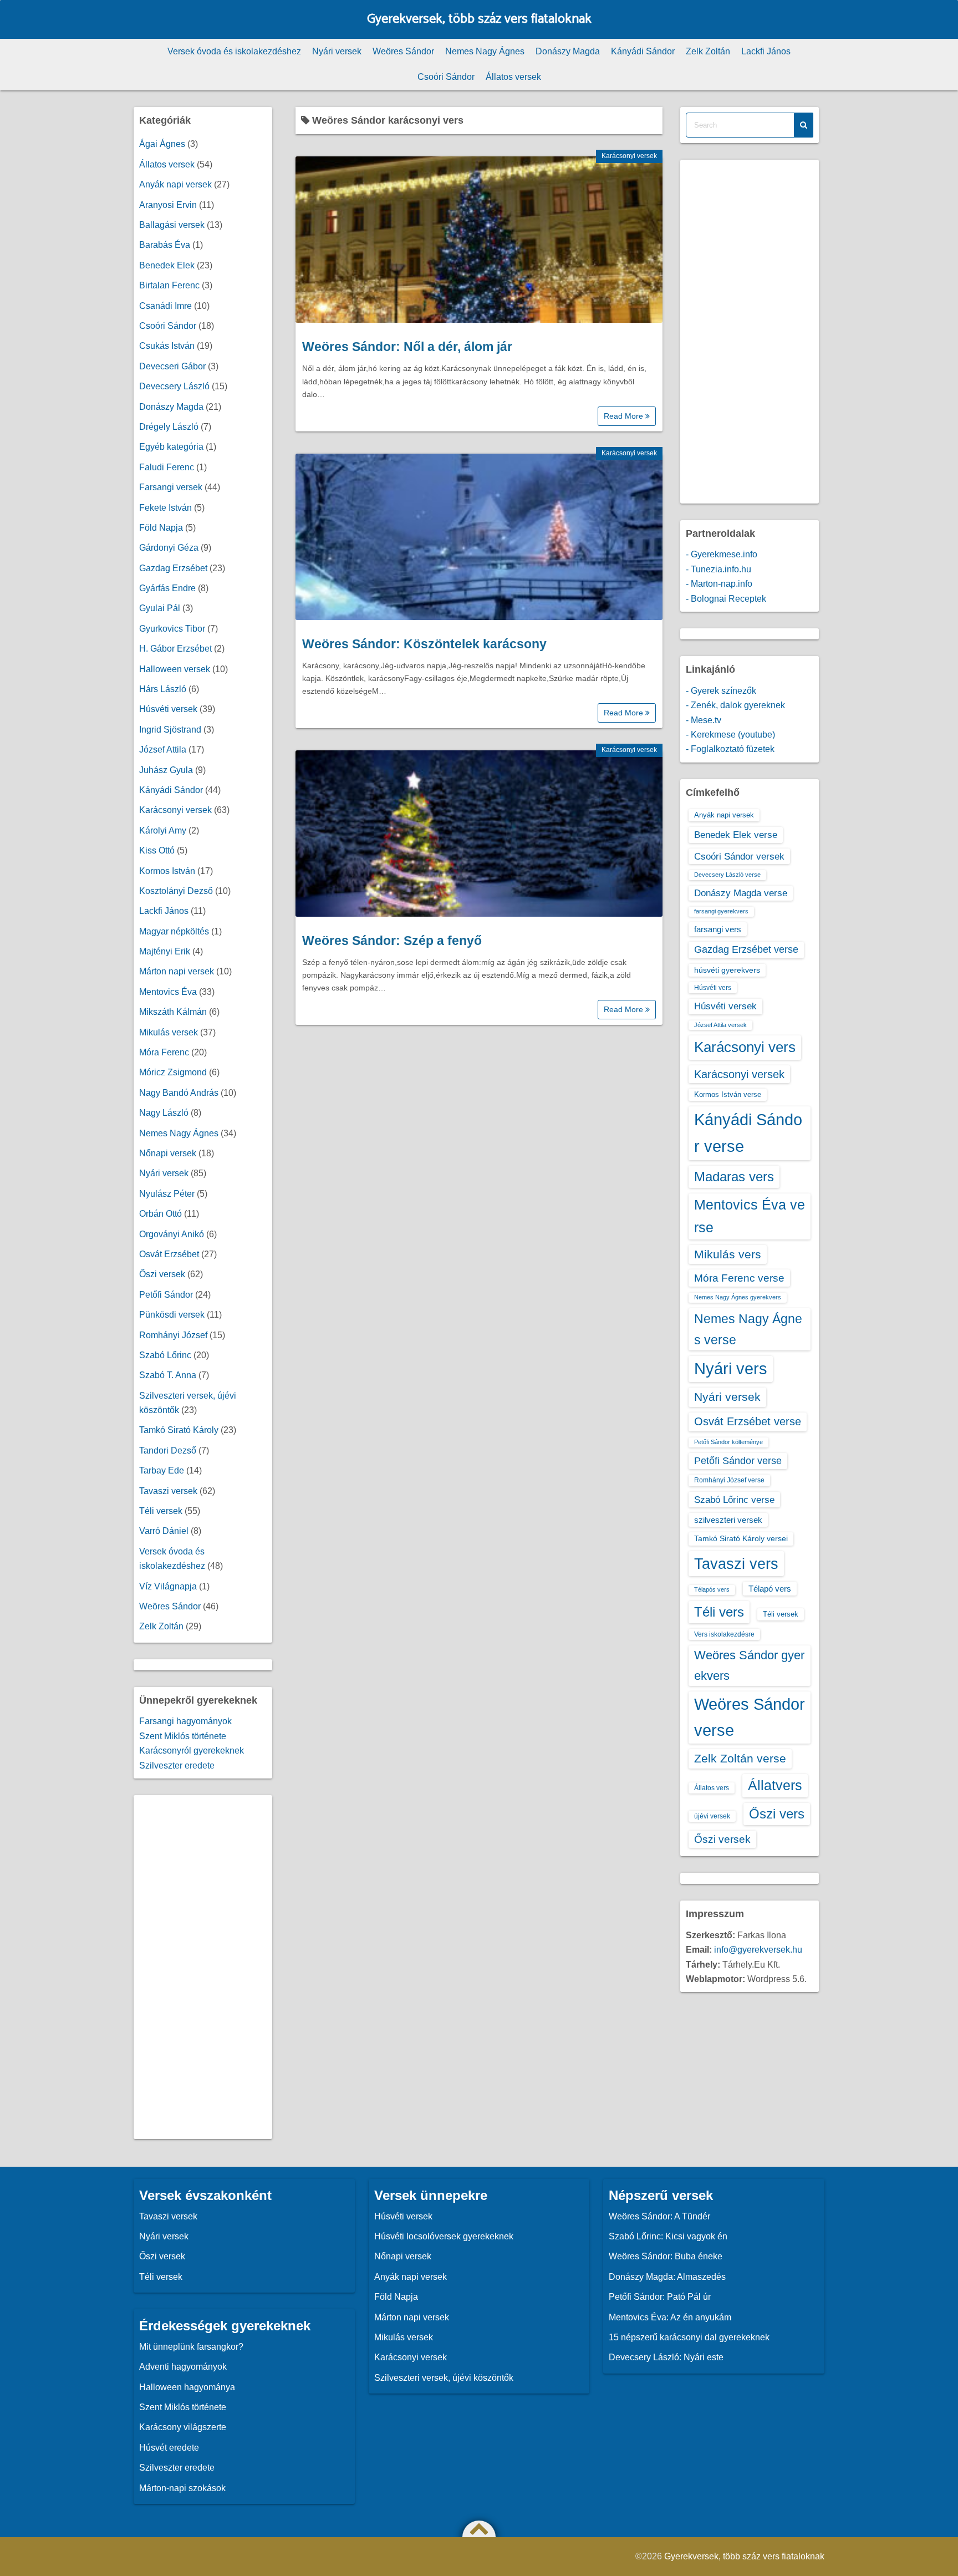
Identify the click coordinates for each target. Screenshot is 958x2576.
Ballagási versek (172, 225)
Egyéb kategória (171, 447)
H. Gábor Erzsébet (175, 649)
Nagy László (164, 1113)
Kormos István (167, 871)
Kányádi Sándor (643, 51)
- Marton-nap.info (719, 584)
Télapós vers (712, 1589)
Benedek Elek (167, 265)
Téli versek (161, 1511)
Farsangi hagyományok (185, 1721)
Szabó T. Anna (168, 1375)
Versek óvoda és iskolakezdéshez (234, 51)
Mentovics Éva (168, 992)
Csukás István (167, 346)
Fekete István (165, 508)
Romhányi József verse (729, 1480)
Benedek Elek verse (736, 835)
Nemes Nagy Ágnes (485, 51)
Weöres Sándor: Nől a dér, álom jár (407, 347)
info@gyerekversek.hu (758, 1950)
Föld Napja (161, 528)
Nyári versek (337, 51)
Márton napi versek (177, 971)
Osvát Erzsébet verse (748, 1421)
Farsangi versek (171, 487)
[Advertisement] (203, 1967)
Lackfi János (766, 51)
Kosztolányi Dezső (176, 891)
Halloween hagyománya (187, 2387)
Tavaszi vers (736, 1564)
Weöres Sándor (403, 51)
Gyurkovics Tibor (172, 629)
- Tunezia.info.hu (718, 569)
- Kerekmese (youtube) (730, 735)
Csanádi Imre (165, 306)
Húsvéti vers (713, 988)
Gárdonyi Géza (169, 548)
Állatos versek (513, 77)
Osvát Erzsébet (169, 1254)
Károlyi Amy (163, 830)
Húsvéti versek (168, 709)
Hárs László (163, 689)
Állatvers (775, 1785)
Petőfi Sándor (166, 1295)
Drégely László (169, 427)
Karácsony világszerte (183, 2427)
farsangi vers (718, 929)
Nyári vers (731, 1369)
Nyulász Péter (167, 1194)
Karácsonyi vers (745, 1047)
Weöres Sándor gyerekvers (749, 1665)
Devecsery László (174, 386)
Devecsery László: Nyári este (666, 2357)
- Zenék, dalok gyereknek (735, 705)
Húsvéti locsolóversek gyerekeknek (444, 2236)
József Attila (163, 750)
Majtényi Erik (165, 951)
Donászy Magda (568, 51)
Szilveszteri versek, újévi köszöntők (444, 2378)
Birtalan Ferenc (169, 285)
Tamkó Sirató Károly (179, 1430)
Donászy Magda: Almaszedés (667, 2277)
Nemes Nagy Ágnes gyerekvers (738, 1297)
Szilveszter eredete (177, 1765)
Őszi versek (162, 1274)
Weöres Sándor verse (750, 1717)
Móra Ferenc (164, 1052)
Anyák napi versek (175, 184)
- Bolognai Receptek (726, 599)
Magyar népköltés (174, 931)
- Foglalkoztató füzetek (730, 749)
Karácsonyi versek (629, 156)
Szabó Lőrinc (165, 1355)
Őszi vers (777, 1814)
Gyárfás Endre (167, 588)
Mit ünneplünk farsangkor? (191, 2347)
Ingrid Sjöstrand (170, 730)
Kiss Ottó (157, 850)
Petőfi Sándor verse (738, 1461)
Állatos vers (712, 1788)
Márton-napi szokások (182, 2488)
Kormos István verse (728, 1094)
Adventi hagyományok (183, 2367)
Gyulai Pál (160, 608)
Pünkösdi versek (172, 1315)
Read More (625, 416)
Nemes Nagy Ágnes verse (748, 1329)
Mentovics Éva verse (750, 1216)
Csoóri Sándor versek (739, 856)
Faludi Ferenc (167, 467)
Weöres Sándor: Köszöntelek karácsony (424, 644)
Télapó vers (770, 1589)
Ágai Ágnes (162, 144)
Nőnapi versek (168, 1153)
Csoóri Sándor (446, 77)
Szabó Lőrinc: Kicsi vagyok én (668, 2236)
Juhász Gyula (166, 770)
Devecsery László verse (727, 875)
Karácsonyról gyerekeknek (192, 1751)
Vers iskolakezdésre (724, 1634)
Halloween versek (175, 669)
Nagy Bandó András (179, 1093)
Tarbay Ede (162, 1470)
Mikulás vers (728, 1254)
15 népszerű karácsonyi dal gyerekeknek (689, 2337)
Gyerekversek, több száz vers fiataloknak (479, 19)
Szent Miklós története (183, 1736)
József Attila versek (720, 1025)
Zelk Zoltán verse (740, 1758)
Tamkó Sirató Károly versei (741, 1538)
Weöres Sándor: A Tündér (659, 2216)
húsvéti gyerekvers (727, 970)
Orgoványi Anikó (172, 1234)
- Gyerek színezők (721, 691)
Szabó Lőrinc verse (734, 1500)
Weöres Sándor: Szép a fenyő (392, 941)
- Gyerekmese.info (722, 554)
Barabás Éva (165, 245)
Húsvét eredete (169, 2448)
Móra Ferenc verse (739, 1278)
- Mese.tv (704, 720)
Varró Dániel (164, 1531)
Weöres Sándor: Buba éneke (666, 2256)
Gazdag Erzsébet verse (746, 949)
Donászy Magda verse (741, 893)
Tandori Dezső (168, 1450)
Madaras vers (734, 1177)
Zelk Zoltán (708, 51)
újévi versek (712, 1816)
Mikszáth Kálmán (173, 1012)
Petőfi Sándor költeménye (728, 1442)
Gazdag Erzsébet (173, 568)
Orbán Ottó (160, 1214)
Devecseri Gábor (172, 366)
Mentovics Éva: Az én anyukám (670, 2317)
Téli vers (719, 1612)
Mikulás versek (169, 1032)
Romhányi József (173, 1335)
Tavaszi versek (168, 1491)
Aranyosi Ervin (168, 205)
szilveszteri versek (728, 1520)
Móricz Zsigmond (173, 1072)
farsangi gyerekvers (721, 911)
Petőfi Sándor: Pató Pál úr (660, 2297)
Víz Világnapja (168, 1586)
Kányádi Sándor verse (748, 1133)
